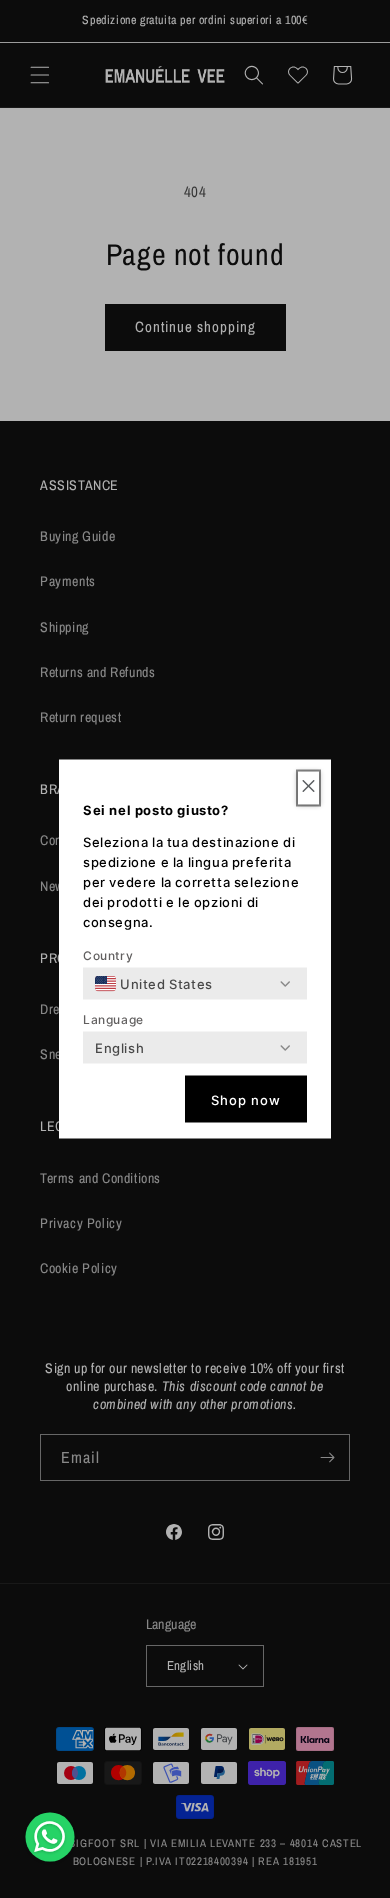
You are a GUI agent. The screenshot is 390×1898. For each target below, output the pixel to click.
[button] (308, 788)
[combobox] (154, 984)
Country (108, 955)
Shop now (246, 1099)
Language (113, 1019)
